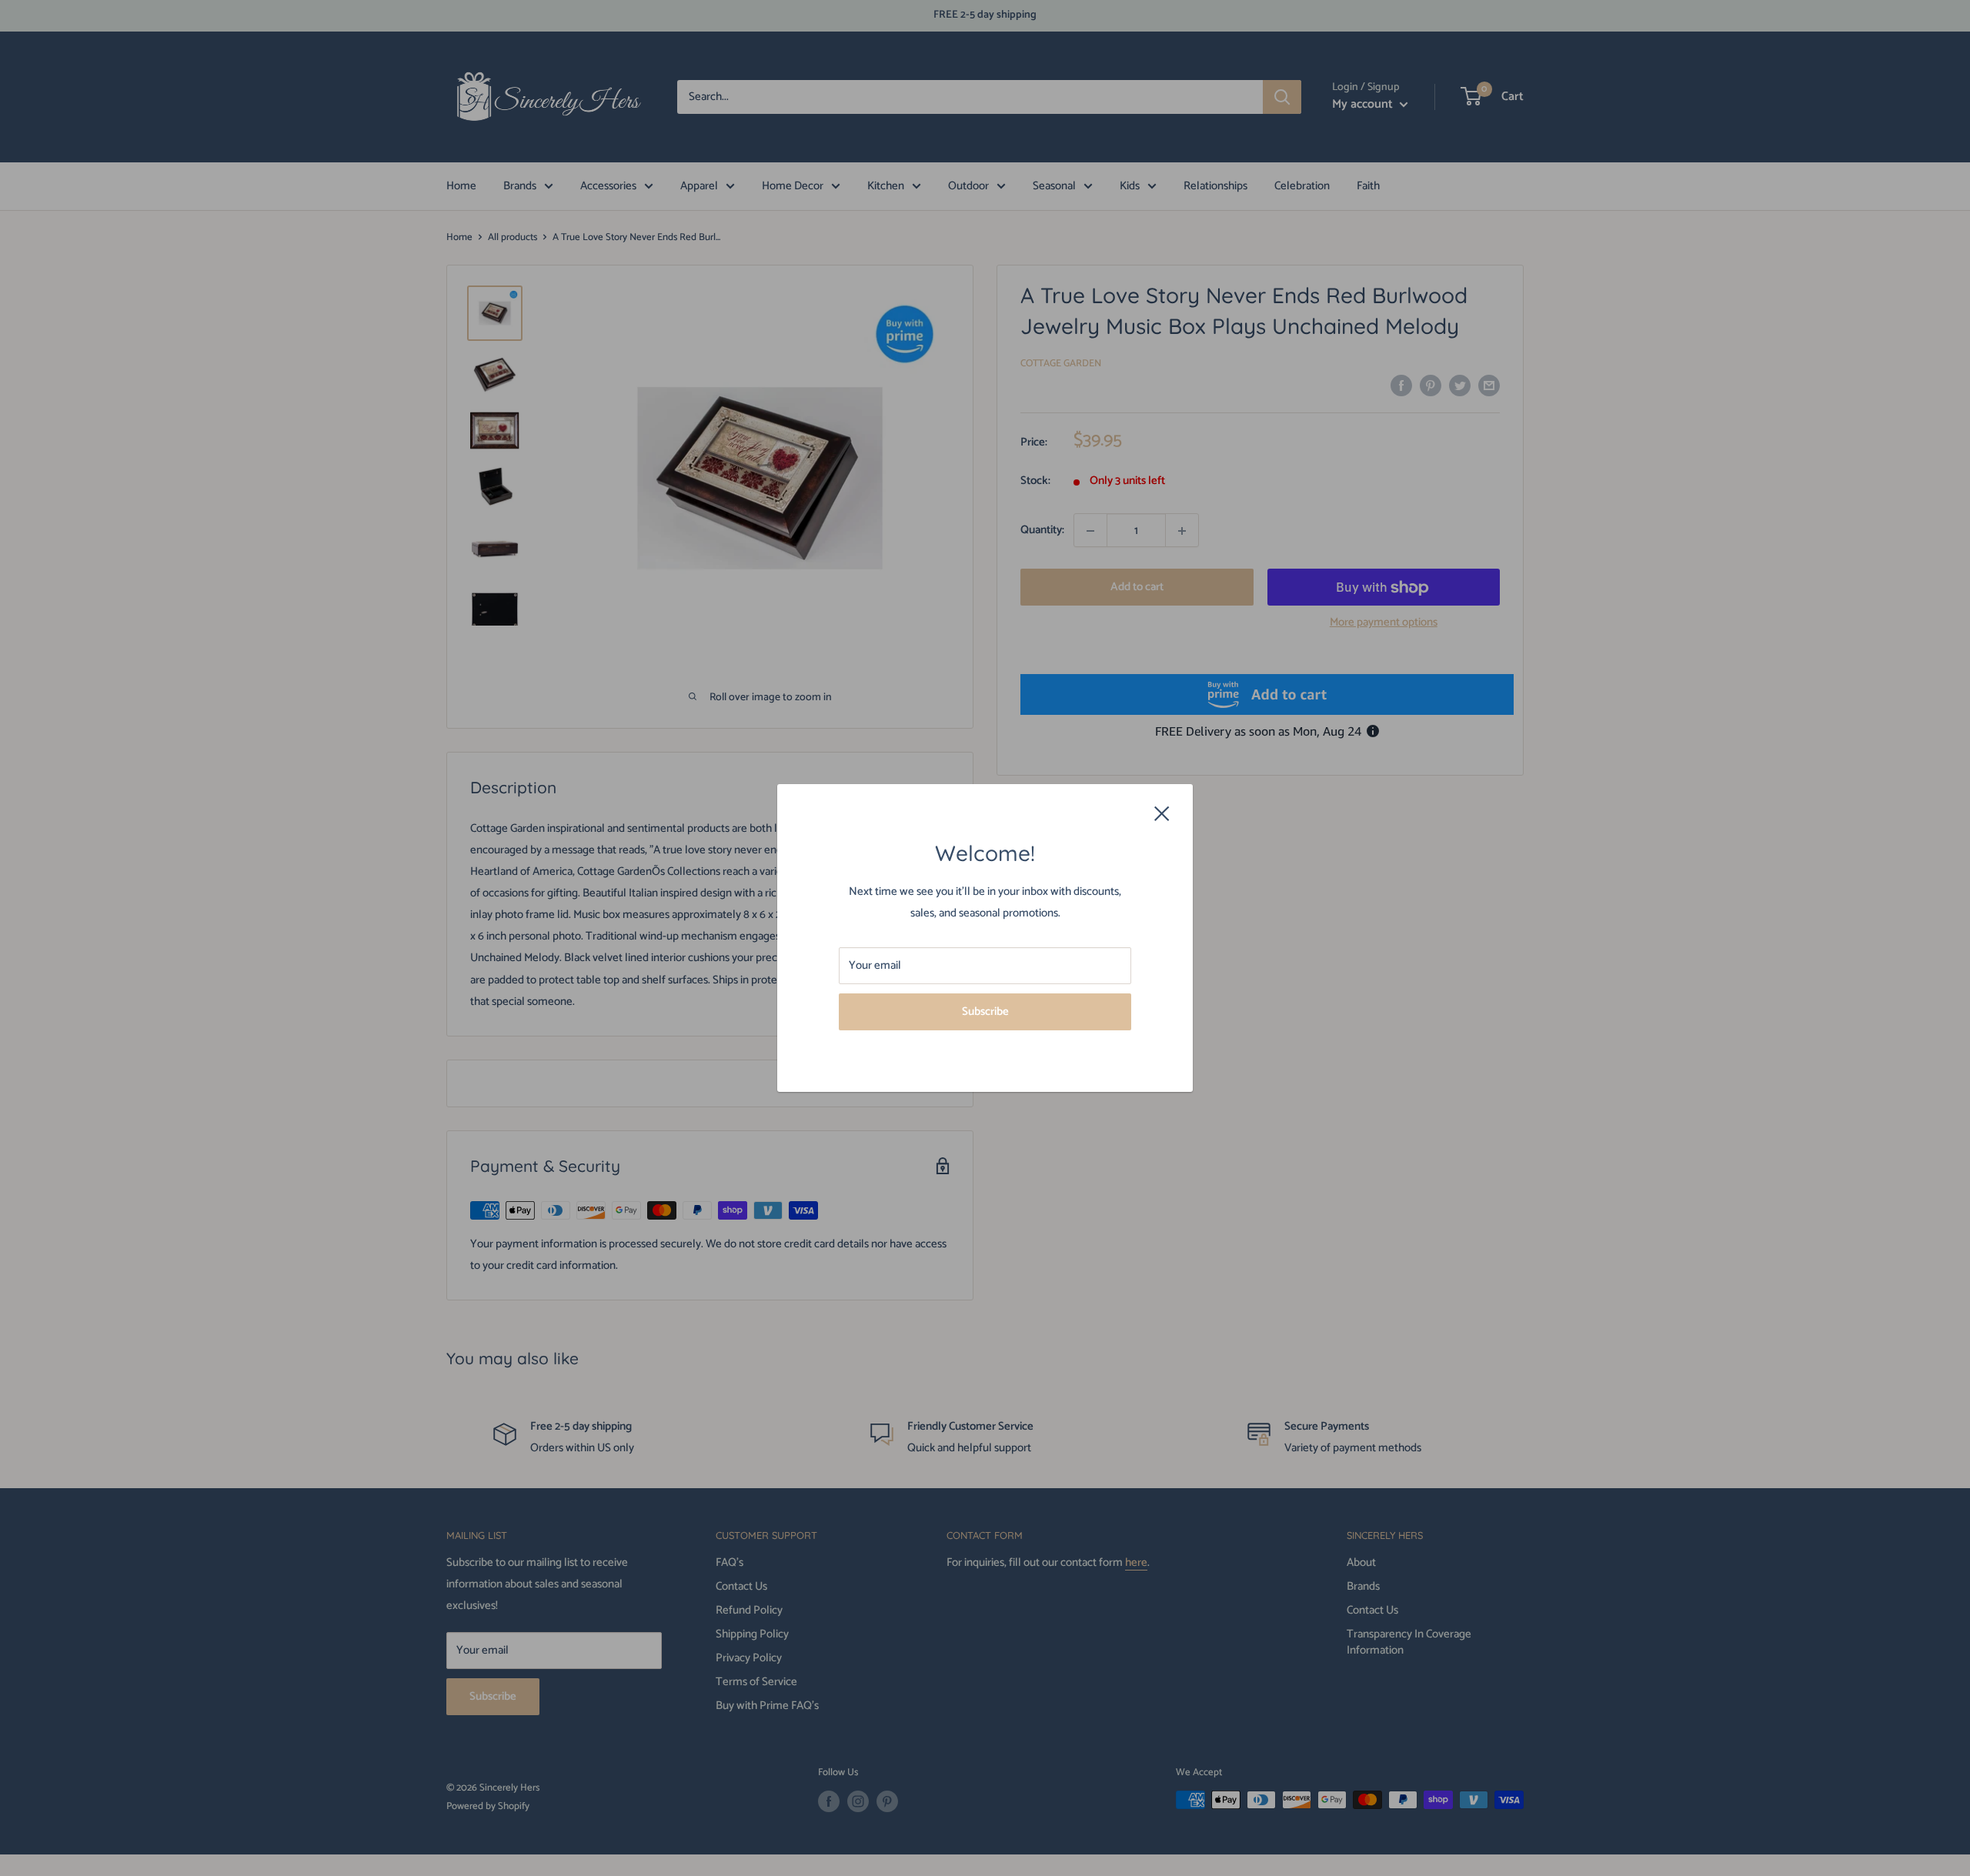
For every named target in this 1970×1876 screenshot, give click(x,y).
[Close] (1162, 813)
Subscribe (985, 1011)
